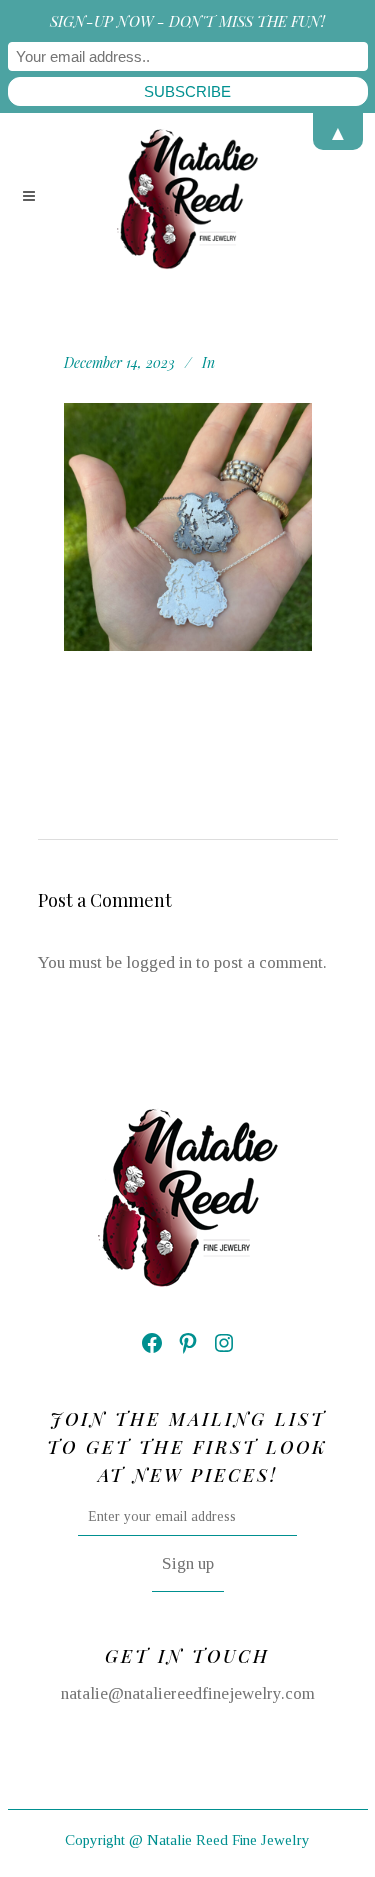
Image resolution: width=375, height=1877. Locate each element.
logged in (159, 962)
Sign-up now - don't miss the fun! (187, 21)
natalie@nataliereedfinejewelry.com (188, 1693)
